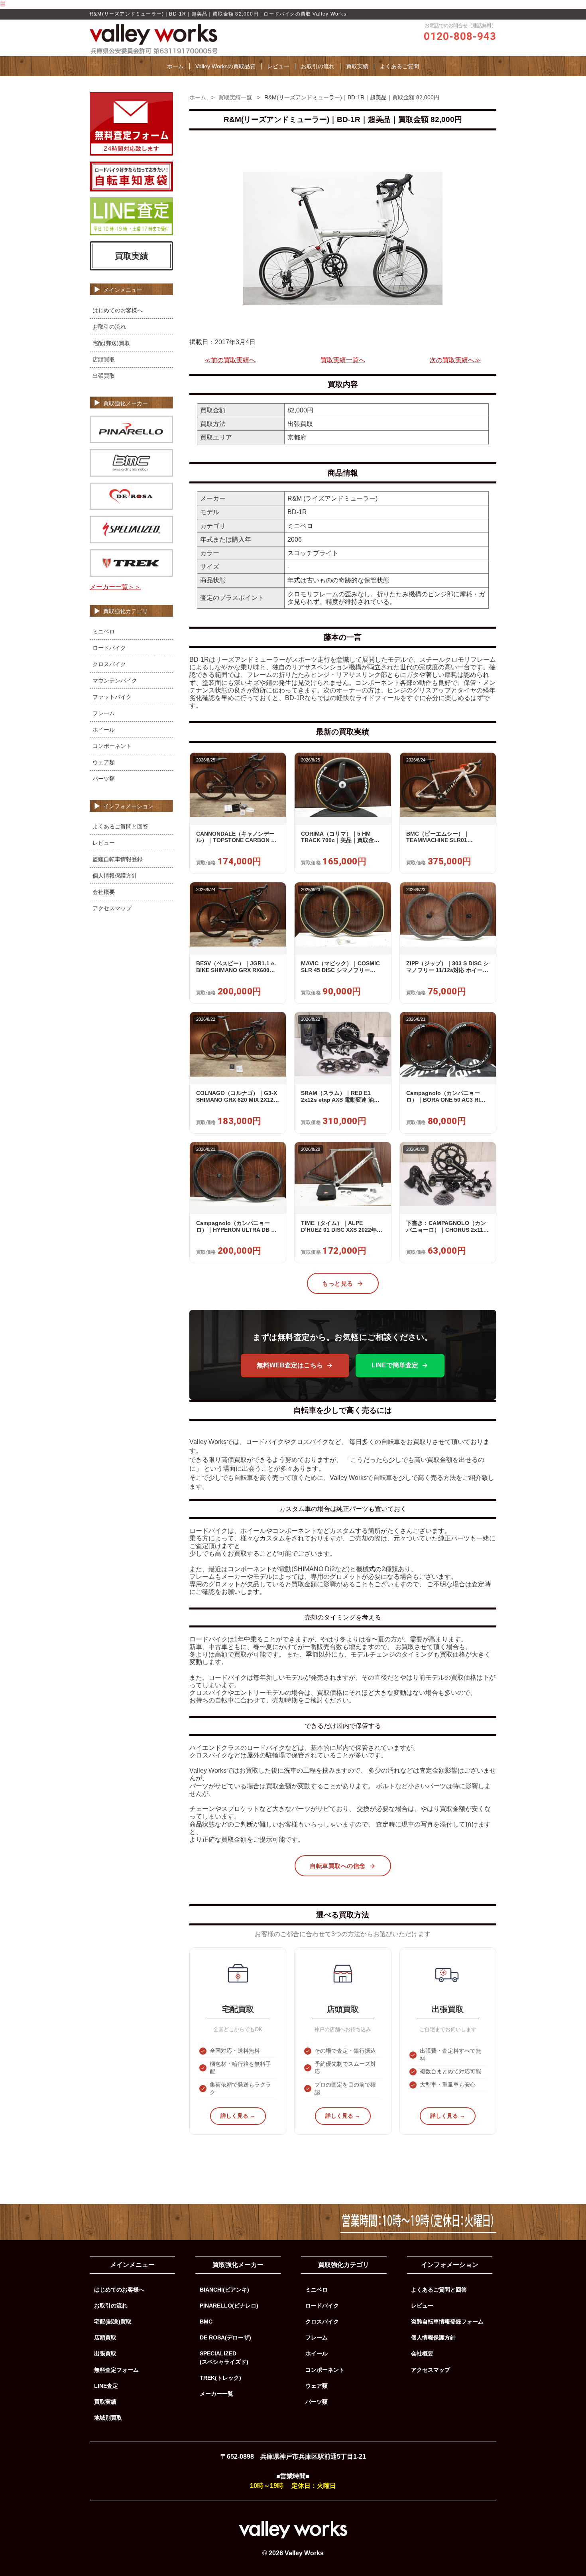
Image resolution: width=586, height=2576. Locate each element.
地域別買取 (108, 2418)
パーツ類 (104, 779)
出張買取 (104, 376)
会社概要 (104, 892)
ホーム (175, 66)
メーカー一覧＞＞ (115, 587)
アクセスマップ (112, 908)
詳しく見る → (238, 2116)
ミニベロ (104, 631)
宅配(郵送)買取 (111, 343)
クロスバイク (109, 664)
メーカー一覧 (216, 2394)
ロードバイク (109, 648)
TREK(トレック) (220, 2378)
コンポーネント (112, 746)
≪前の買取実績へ (230, 360)
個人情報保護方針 (115, 876)
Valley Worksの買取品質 (225, 66)
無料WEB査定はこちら (290, 1365)
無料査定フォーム (116, 2370)
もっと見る (338, 1283)
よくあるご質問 (399, 66)
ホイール (104, 730)
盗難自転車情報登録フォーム (447, 2322)
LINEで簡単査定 (395, 1365)
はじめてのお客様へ (118, 310)
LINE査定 (106, 2386)
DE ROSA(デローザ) (225, 2337)
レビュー (278, 66)
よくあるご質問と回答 (120, 826)
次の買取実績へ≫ (455, 360)
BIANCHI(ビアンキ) (224, 2290)
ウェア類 (104, 762)
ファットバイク (112, 697)
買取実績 (357, 66)
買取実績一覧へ (343, 360)
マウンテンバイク (115, 680)
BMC (206, 2322)
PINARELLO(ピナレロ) (229, 2306)
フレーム (104, 713)
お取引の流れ (318, 66)
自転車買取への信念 (338, 1866)
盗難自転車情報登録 (118, 859)
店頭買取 (104, 359)
